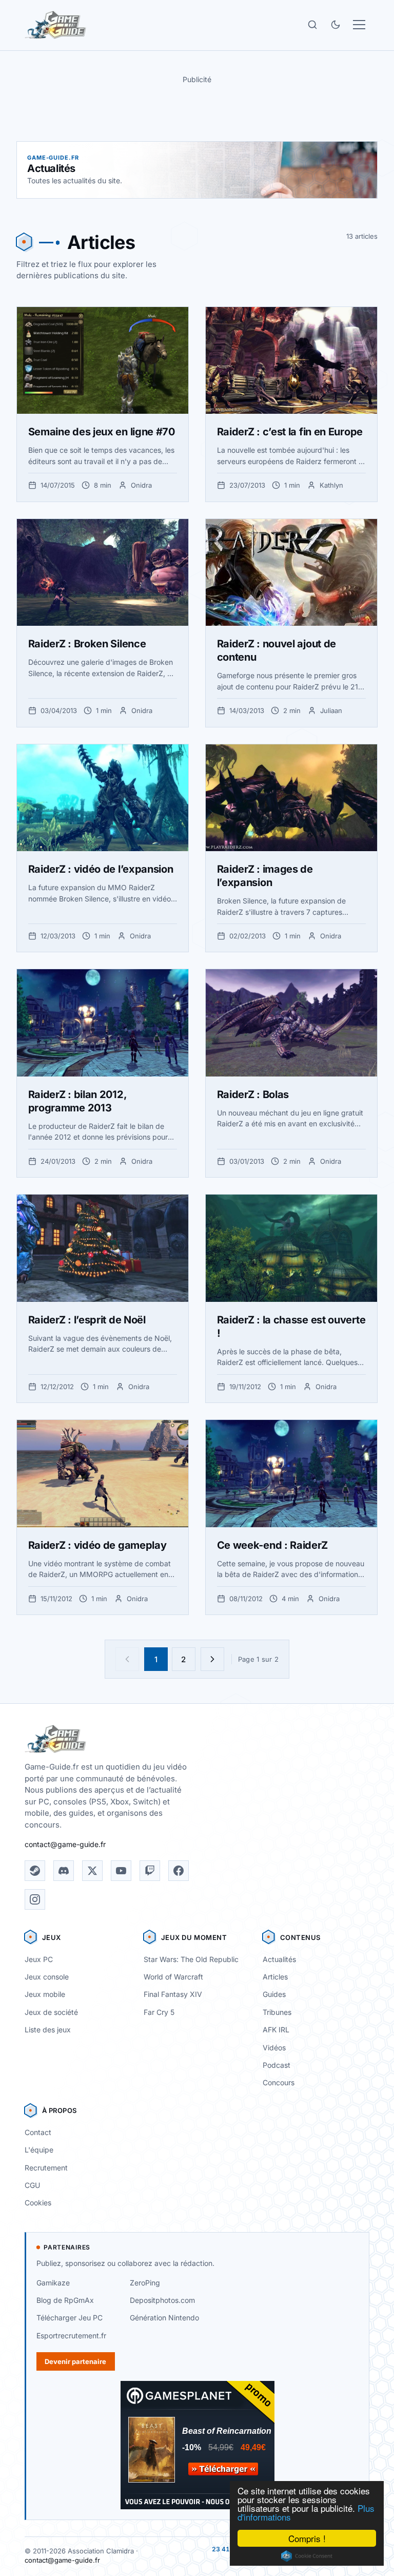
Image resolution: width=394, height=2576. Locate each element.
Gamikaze (53, 2283)
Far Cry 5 (159, 2012)
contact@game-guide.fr (65, 1844)
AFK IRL (276, 2030)
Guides (274, 1994)
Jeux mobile (45, 1994)
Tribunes (277, 2012)
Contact (38, 2132)
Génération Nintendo (164, 2318)
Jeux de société (51, 2012)
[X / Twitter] (92, 1871)
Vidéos (274, 2048)
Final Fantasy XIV (173, 1994)
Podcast (277, 2065)
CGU (32, 2185)
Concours (279, 2082)
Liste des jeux (48, 2030)
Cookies (38, 2203)
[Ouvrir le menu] (359, 25)
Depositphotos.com (162, 2300)
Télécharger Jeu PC (70, 2318)
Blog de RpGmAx (65, 2300)
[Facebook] (179, 1871)
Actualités (279, 1959)
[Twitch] (150, 1871)
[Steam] (35, 1871)
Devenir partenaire (75, 2361)
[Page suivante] (212, 1659)
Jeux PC (39, 1959)
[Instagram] (35, 1899)
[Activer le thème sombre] (336, 25)
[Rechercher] (312, 25)
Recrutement (46, 2168)
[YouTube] (121, 1871)
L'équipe (39, 2150)
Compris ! (307, 2538)
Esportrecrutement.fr (71, 2335)
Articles (275, 1977)
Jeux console (47, 1977)
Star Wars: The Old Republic (191, 1959)
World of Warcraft (173, 1977)
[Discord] (64, 1871)
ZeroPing (145, 2283)
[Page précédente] (127, 1659)
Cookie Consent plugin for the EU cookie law (307, 2556)
